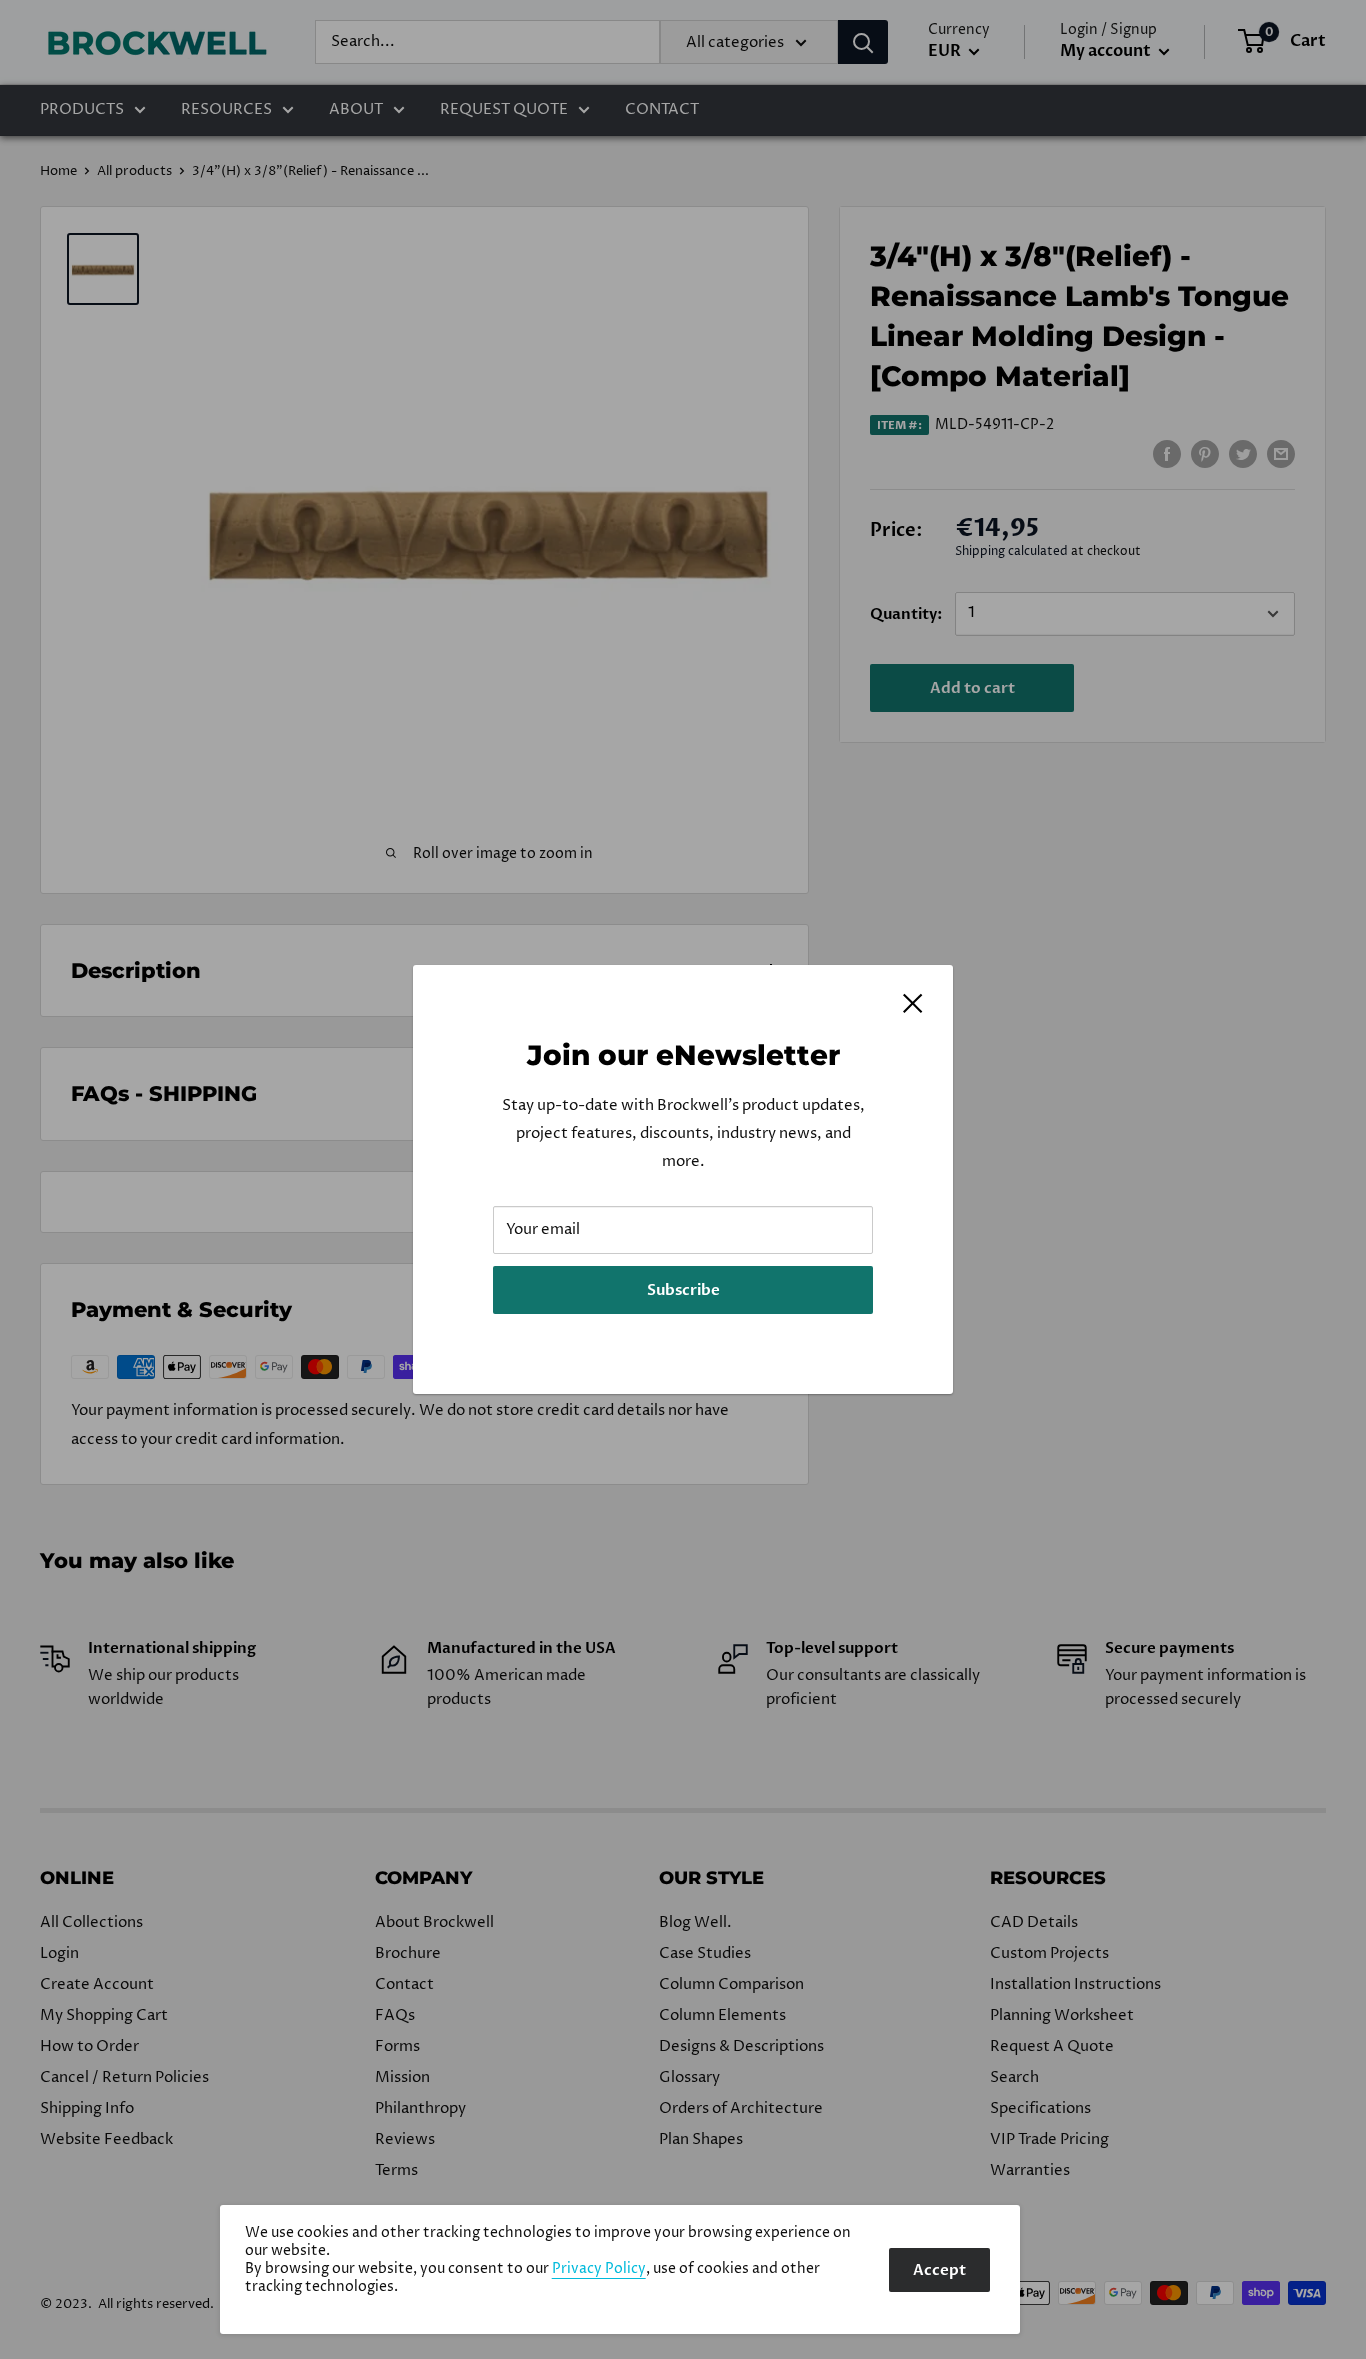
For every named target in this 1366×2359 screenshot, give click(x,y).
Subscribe (683, 1290)
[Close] (913, 1003)
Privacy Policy (599, 2269)
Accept (939, 2270)
